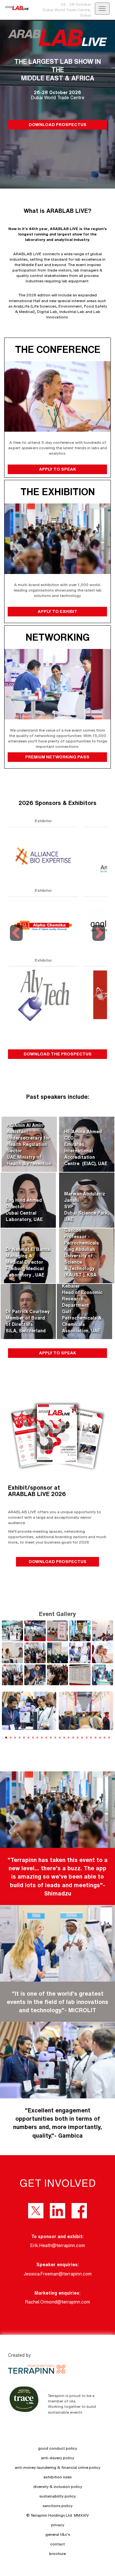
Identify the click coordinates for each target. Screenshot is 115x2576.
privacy (58, 2525)
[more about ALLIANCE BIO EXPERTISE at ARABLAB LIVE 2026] (43, 856)
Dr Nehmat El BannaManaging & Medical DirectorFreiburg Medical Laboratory (28, 1262)
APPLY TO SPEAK (57, 469)
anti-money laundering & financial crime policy (57, 2467)
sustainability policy (57, 2496)
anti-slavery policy (57, 2458)
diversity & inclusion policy (58, 2487)
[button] (106, 1717)
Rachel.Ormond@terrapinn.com (58, 2302)
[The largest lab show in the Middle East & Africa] (14, 8)
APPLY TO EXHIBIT (57, 611)
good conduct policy (57, 2448)
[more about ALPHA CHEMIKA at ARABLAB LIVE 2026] (43, 925)
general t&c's (58, 2534)
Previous (17, 941)
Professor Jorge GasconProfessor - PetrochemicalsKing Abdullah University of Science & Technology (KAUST (83, 1249)
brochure (57, 2554)
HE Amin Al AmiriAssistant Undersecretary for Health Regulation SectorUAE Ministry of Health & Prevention (29, 1144)
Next (99, 941)
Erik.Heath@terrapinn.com (58, 2245)
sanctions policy (57, 2506)
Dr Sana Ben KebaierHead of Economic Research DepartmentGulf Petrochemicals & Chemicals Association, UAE (82, 1305)
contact (57, 2544)
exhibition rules (57, 2477)
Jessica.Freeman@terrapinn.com (58, 2274)
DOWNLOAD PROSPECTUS (58, 124)
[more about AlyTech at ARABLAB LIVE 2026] (43, 995)
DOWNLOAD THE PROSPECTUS (58, 1054)
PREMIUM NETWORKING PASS (58, 757)
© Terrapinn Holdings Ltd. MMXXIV (57, 2515)
